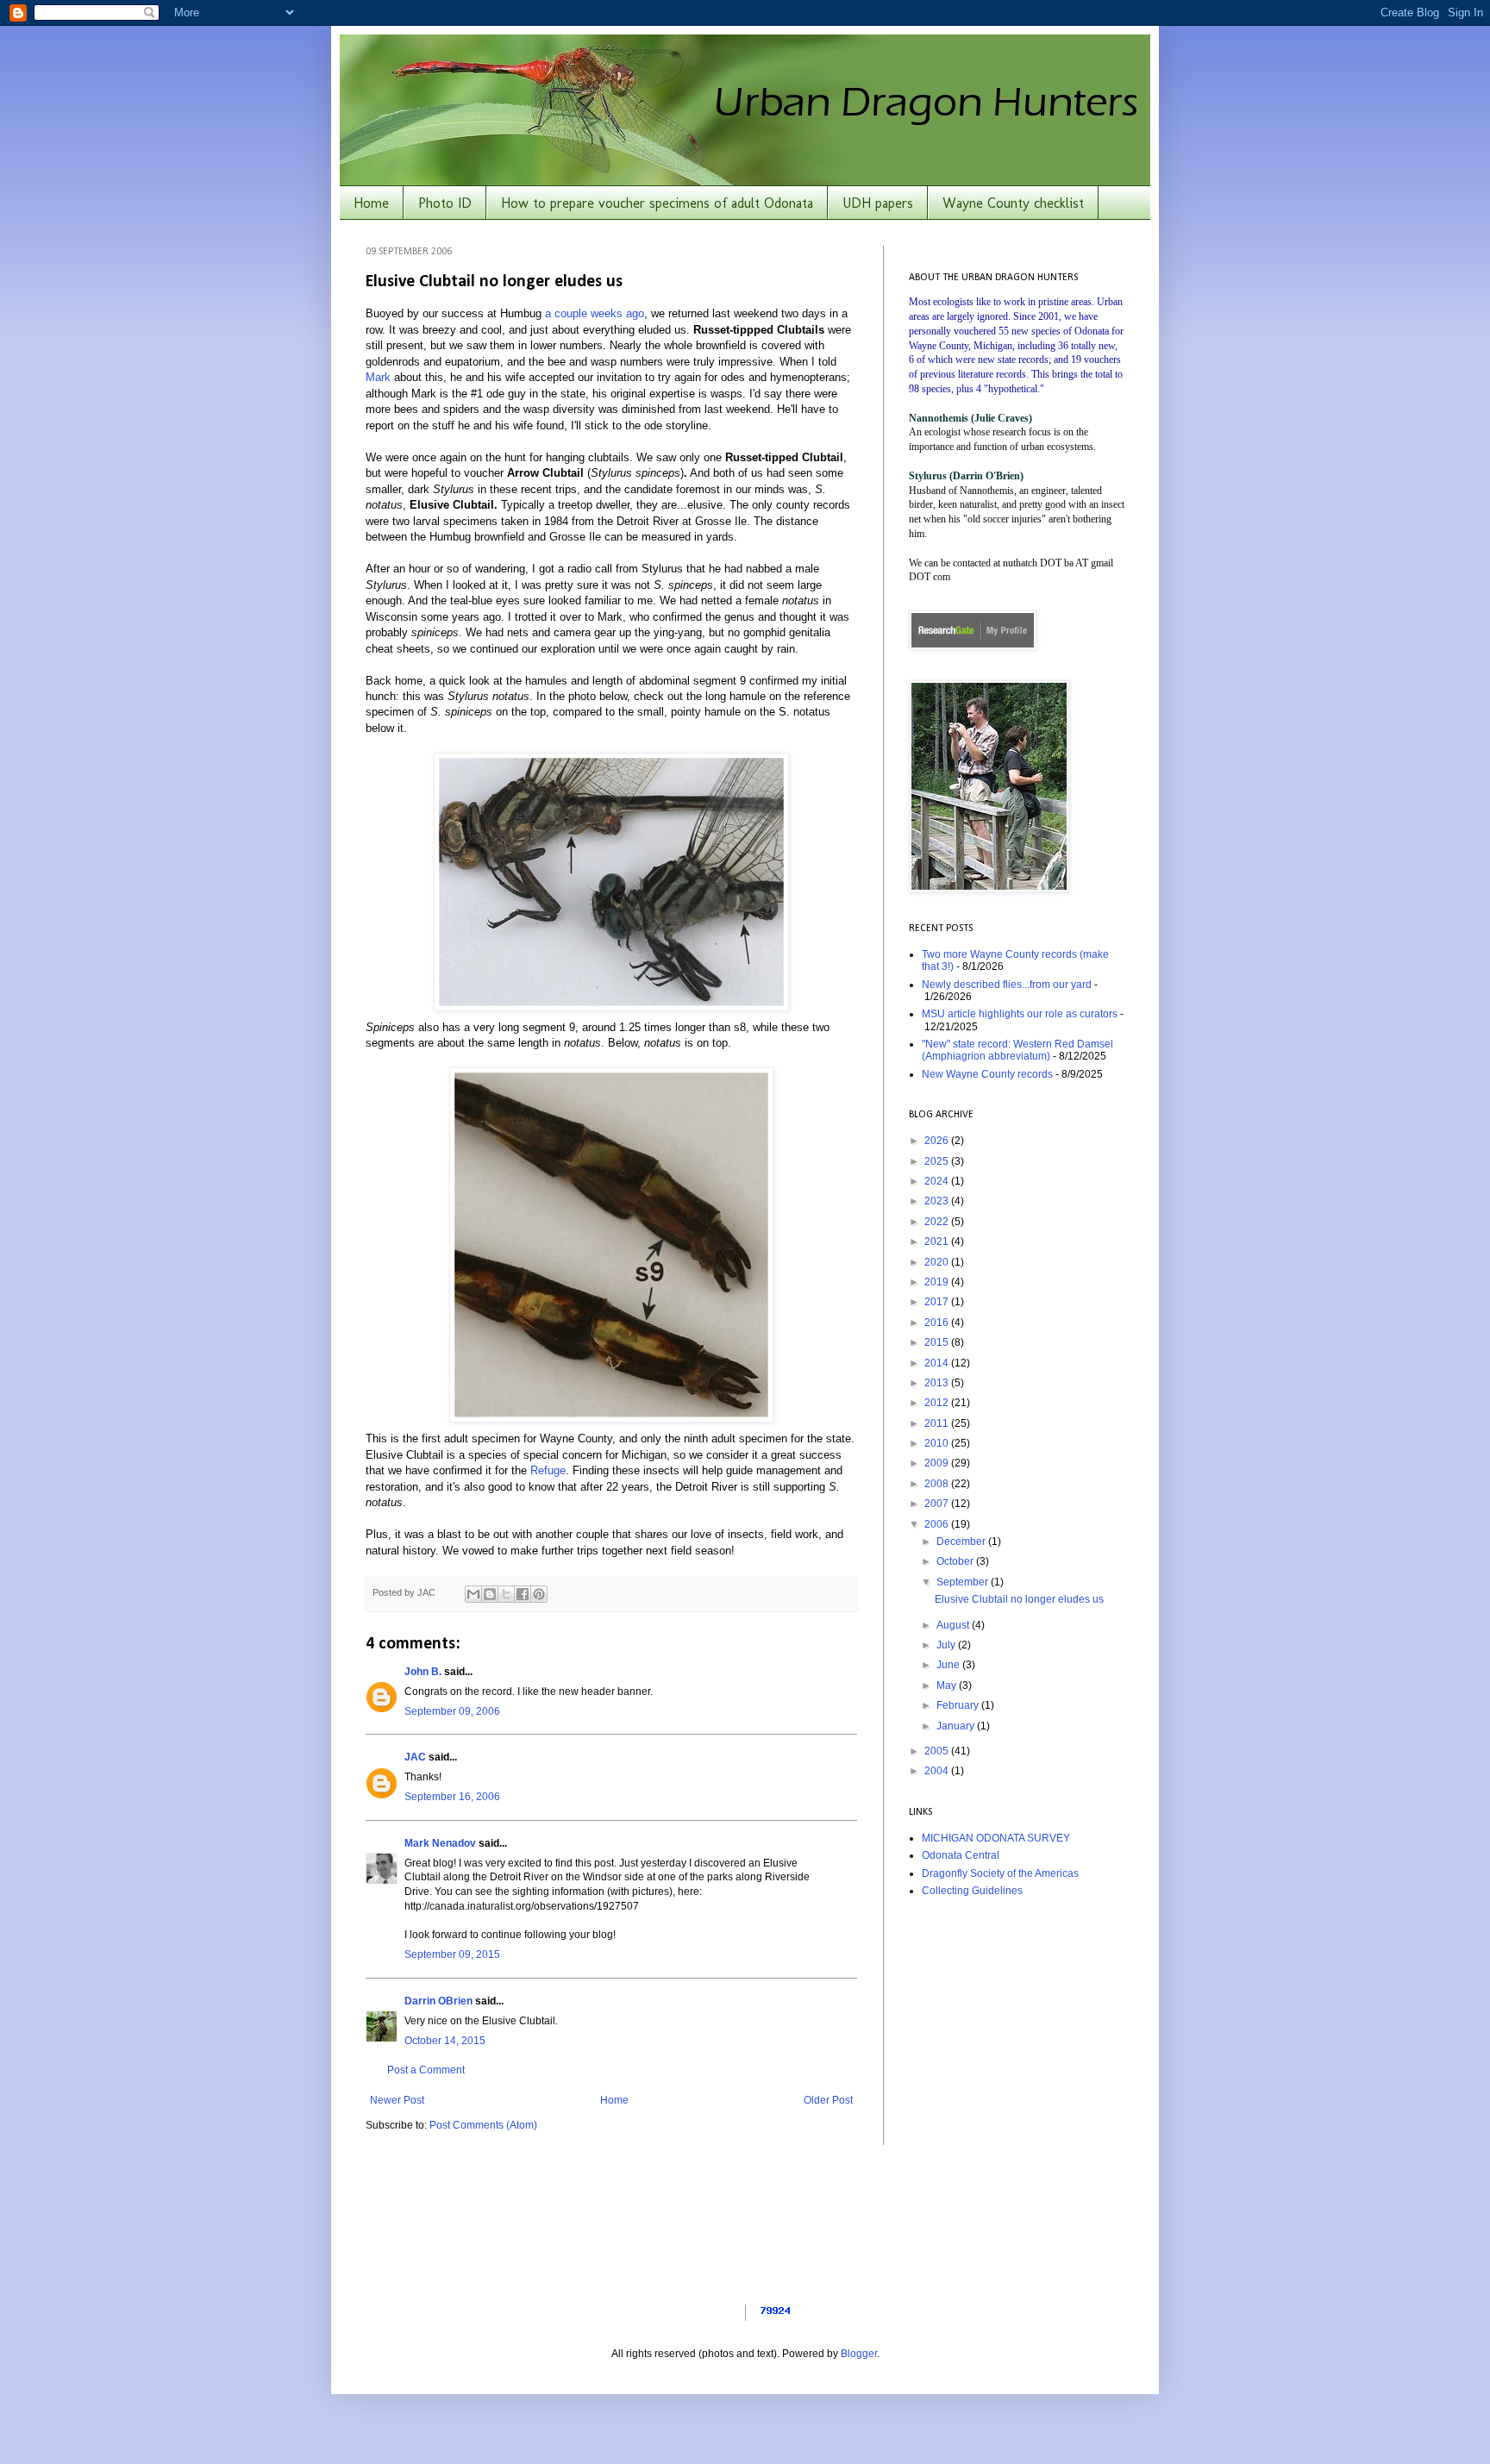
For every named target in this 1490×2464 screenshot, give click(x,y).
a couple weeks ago (595, 313)
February (959, 1705)
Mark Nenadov (440, 1843)
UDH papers (878, 203)
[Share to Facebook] (523, 1594)
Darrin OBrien (438, 2001)
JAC (415, 1757)
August (954, 1625)
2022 (938, 1222)
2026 (938, 1141)
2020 (938, 1262)
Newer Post (397, 2100)
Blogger (859, 2354)
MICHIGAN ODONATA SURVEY (996, 1838)
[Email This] (473, 1594)
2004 (938, 1771)
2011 (938, 1423)
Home (371, 203)
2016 (938, 1323)
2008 (938, 1484)
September (964, 1582)
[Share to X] (506, 1594)
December (962, 1542)
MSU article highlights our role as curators (1020, 1014)
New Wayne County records (987, 1074)
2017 (938, 1302)
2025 (938, 1161)
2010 (938, 1443)
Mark (380, 377)
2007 (938, 1504)
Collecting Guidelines (972, 1891)
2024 (938, 1181)
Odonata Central (961, 1855)
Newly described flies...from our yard (1007, 985)
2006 (938, 1524)
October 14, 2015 (445, 2041)
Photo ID (445, 203)
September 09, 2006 (452, 1711)
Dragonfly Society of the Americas (1000, 1873)
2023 (938, 1201)
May (948, 1685)
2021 (938, 1241)
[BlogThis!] (490, 1594)
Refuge (548, 1470)
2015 (938, 1342)
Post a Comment (426, 2070)
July (947, 1645)
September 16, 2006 (452, 1797)
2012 (938, 1403)
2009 (938, 1463)
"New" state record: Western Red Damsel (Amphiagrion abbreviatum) (1017, 1050)
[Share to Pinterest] (539, 1594)
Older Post (828, 2100)
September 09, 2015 (452, 1954)
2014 (938, 1363)
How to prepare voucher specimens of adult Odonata (657, 203)
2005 (938, 1751)
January (957, 1726)
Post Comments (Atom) (483, 2125)
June (949, 1665)
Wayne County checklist (1013, 203)
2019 (938, 1282)
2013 (938, 1383)
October (956, 1561)
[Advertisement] (1017, 2033)
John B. (423, 1672)
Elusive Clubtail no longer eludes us (1019, 1599)
